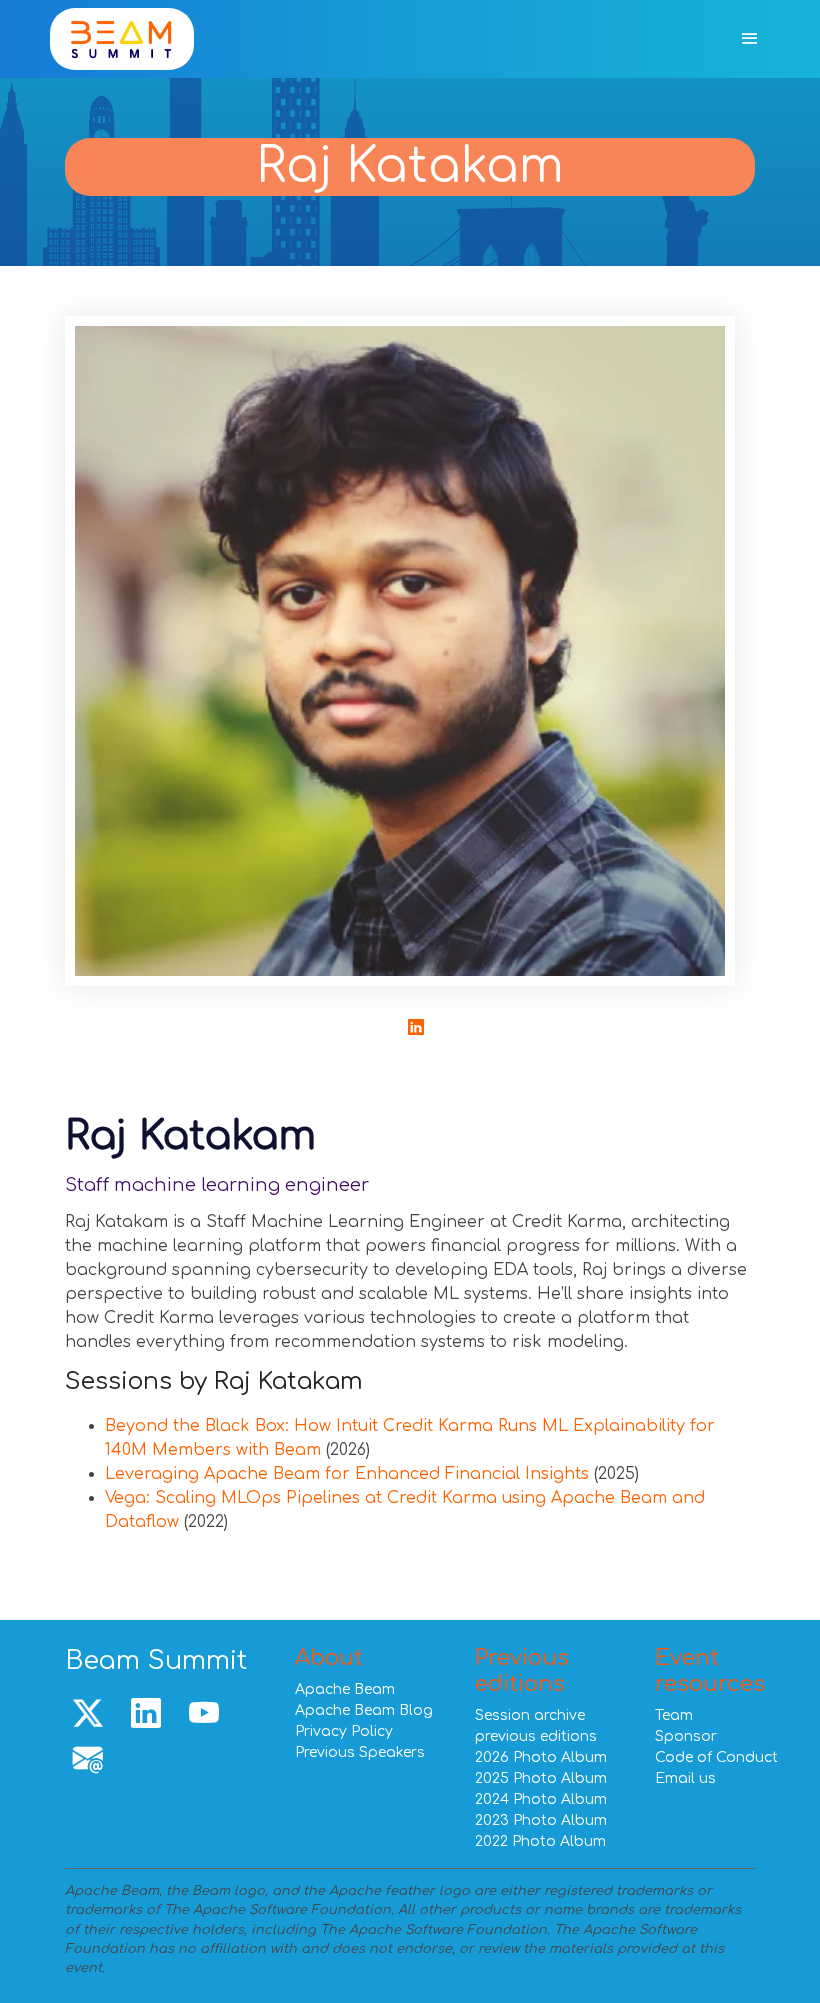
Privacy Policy (344, 1731)
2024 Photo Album (541, 1799)
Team (674, 1715)
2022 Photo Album (540, 1841)
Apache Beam (345, 1689)
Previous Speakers (360, 1752)
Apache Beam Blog (364, 1710)
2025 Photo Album (541, 1778)
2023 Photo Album (541, 1820)
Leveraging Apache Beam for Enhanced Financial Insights (347, 1474)
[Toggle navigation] (749, 39)
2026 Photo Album (541, 1757)
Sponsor (686, 1736)
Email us (685, 1778)
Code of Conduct (716, 1757)
